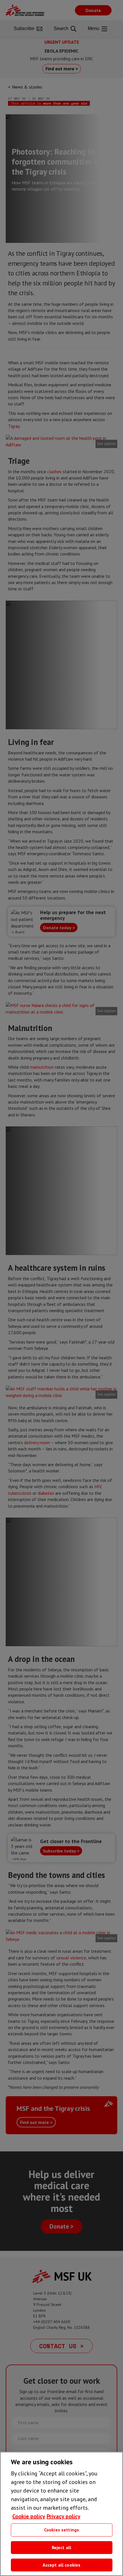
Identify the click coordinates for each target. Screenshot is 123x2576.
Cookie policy (29, 2516)
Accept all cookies (62, 2565)
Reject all (62, 2547)
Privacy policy (64, 2516)
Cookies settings (62, 2530)
